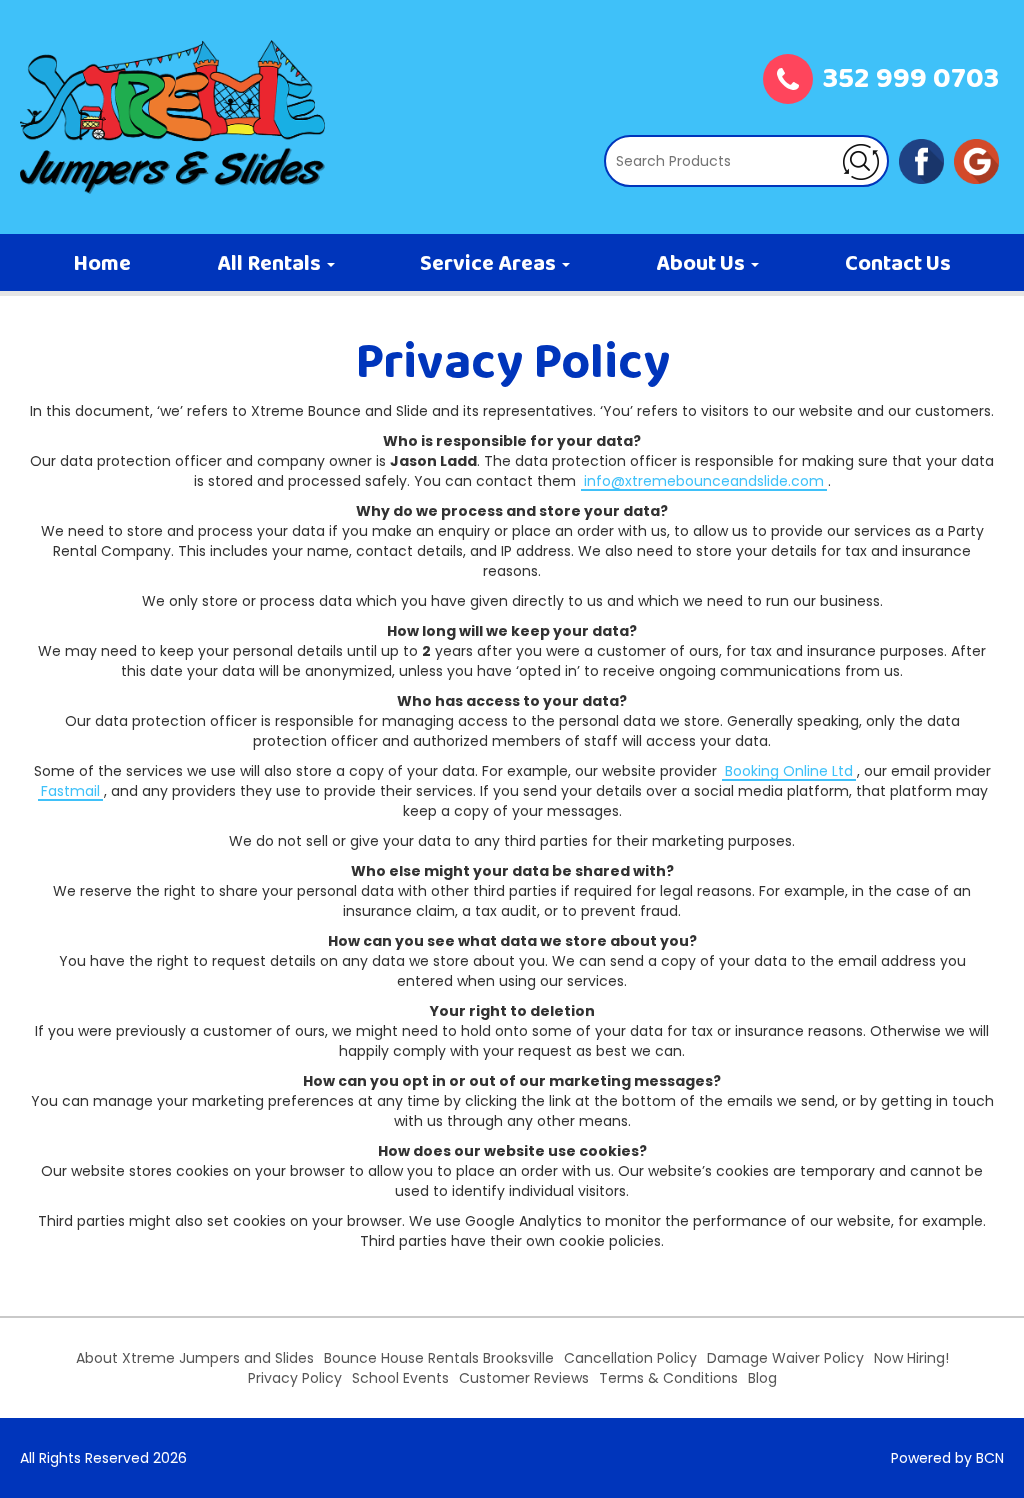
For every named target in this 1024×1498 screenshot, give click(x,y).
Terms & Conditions (668, 1378)
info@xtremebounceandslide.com (704, 481)
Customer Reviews (524, 1378)
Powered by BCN (947, 1458)
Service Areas (490, 265)
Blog (762, 1378)
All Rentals (271, 265)
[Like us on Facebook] (921, 160)
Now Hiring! (911, 1358)
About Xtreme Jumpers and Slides (195, 1358)
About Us (702, 265)
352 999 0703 (911, 81)
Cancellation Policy (630, 1358)
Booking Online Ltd (789, 771)
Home (102, 265)
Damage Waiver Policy (785, 1358)
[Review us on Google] (976, 160)
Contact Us (898, 265)
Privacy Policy (295, 1378)
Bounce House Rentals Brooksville (439, 1358)
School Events (400, 1378)
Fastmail (70, 791)
